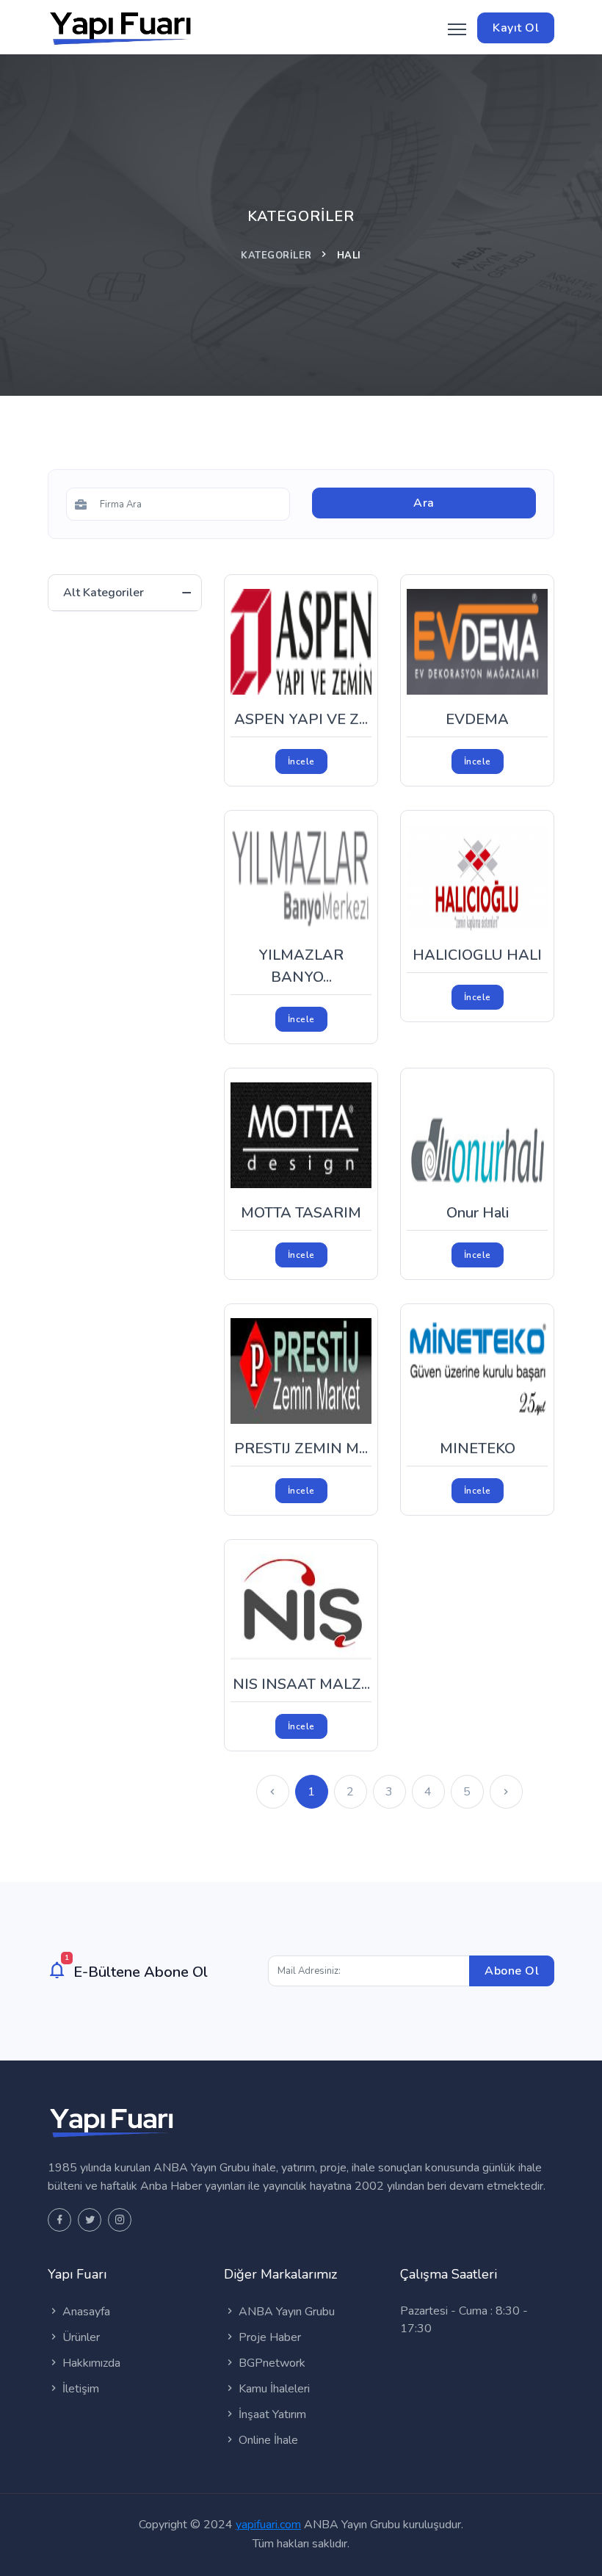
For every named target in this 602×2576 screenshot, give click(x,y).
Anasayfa (85, 2312)
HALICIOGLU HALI (477, 955)
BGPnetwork (271, 2363)
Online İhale (267, 2440)
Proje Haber (268, 2337)
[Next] (506, 1792)
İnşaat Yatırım (271, 2414)
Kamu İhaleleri (273, 2389)
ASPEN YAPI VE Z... (301, 719)
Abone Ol (512, 1971)
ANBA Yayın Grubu (285, 2312)
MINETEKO (478, 1448)
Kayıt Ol (516, 28)
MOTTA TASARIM (301, 1213)
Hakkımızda (90, 2363)
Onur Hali (478, 1213)
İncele (301, 761)
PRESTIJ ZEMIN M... (301, 1448)
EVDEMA (477, 719)
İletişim (79, 2389)
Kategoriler (276, 256)
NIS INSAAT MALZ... (301, 1684)
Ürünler (80, 2337)
